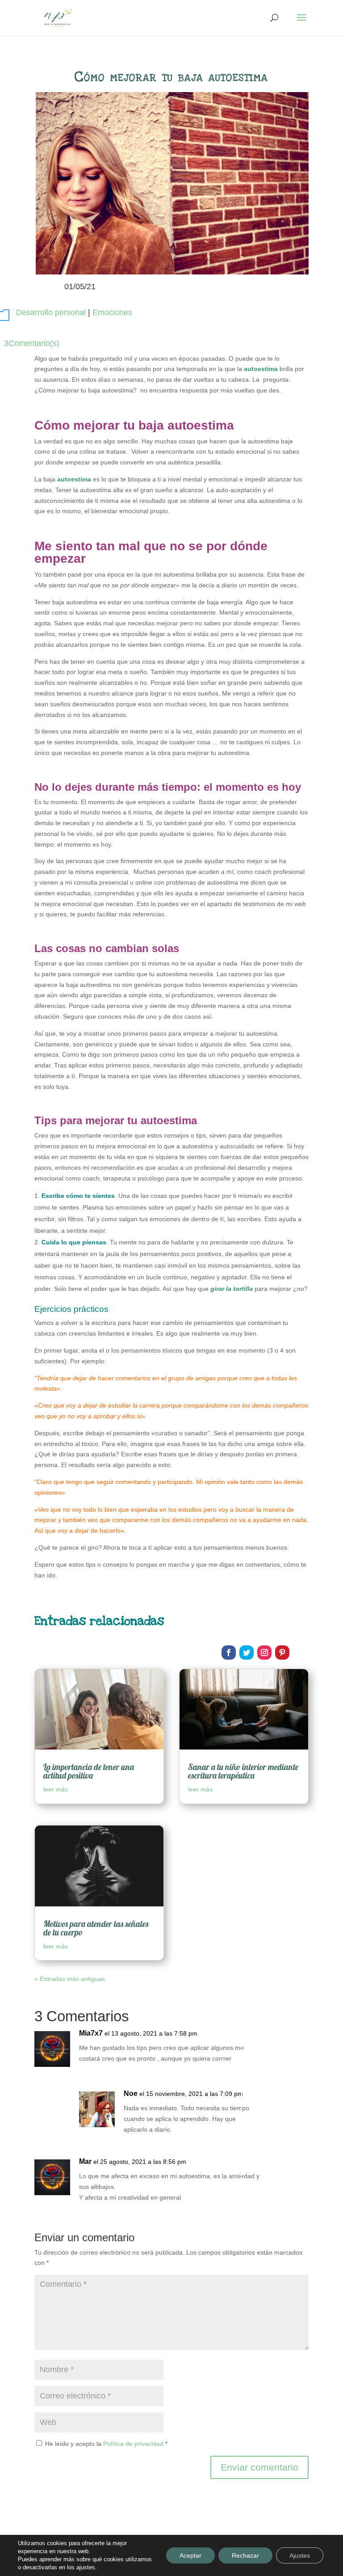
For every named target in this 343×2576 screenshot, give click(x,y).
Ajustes (300, 2555)
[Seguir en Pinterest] (282, 1653)
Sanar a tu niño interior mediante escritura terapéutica (243, 1771)
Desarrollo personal (51, 312)
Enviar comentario (259, 2467)
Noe (131, 2093)
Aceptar (190, 2555)
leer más (56, 1789)
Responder (275, 2043)
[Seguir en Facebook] (229, 1653)
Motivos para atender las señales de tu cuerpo (96, 1928)
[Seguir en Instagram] (264, 1653)
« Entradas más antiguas (70, 1979)
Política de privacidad (134, 2444)
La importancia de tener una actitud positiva (89, 1771)
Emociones (112, 312)
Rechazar (245, 2555)
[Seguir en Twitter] (247, 1653)
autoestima (261, 369)
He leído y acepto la (106, 2444)
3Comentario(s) (32, 343)
